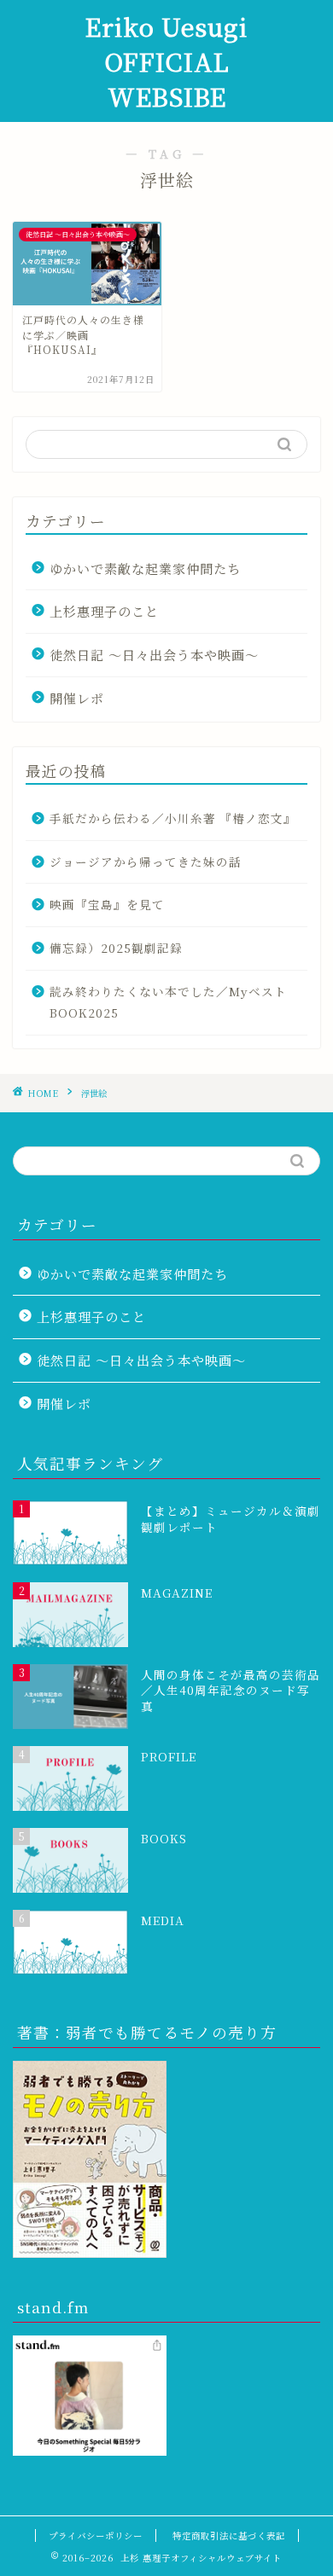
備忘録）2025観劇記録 (116, 948)
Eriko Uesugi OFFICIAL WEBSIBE (166, 61)
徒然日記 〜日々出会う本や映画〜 (154, 655)
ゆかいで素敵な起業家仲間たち (145, 569)
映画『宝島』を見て (107, 904)
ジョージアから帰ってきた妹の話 (146, 862)
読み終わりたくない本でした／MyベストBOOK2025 (168, 1002)
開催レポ (77, 698)
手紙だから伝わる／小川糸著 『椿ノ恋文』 (173, 818)
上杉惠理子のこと (104, 611)
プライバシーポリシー (96, 2535)
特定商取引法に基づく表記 (229, 2535)
